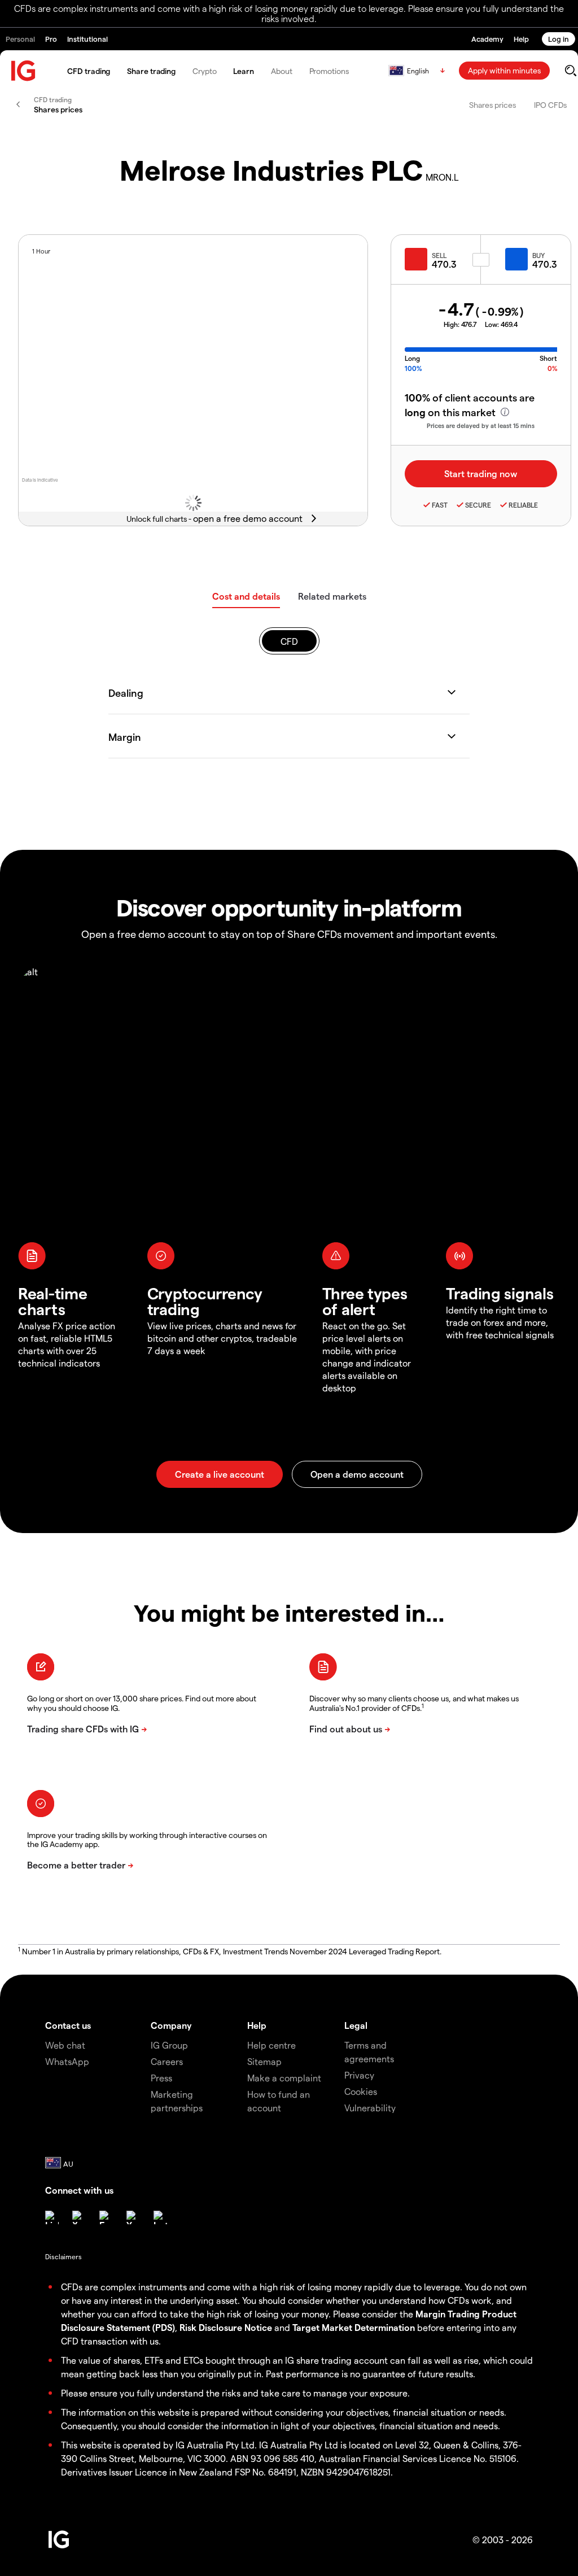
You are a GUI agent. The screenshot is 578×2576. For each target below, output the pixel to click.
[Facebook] (106, 2217)
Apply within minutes (504, 70)
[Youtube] (133, 2217)
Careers (167, 2061)
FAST (440, 505)
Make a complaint (284, 2078)
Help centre (272, 2045)
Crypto (204, 71)
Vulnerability (370, 2108)
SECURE (478, 505)
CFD (289, 641)
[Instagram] (160, 2217)
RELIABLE (523, 505)
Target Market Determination (354, 2327)
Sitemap (264, 2061)
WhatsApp (67, 2061)
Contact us (68, 2025)
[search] (570, 71)
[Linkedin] (52, 2217)
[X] (79, 2217)
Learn (244, 71)
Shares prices (492, 105)
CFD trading (89, 71)
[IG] (24, 71)
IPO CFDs (550, 105)
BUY (538, 255)
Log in (559, 39)
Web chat (65, 2045)
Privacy (359, 2075)
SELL (439, 255)
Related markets (332, 596)
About (282, 71)
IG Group (169, 2045)
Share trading (151, 71)
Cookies (361, 2091)
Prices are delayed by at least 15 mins (481, 425)
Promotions (329, 71)
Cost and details (246, 596)
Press (161, 2078)
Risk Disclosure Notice (226, 2327)
